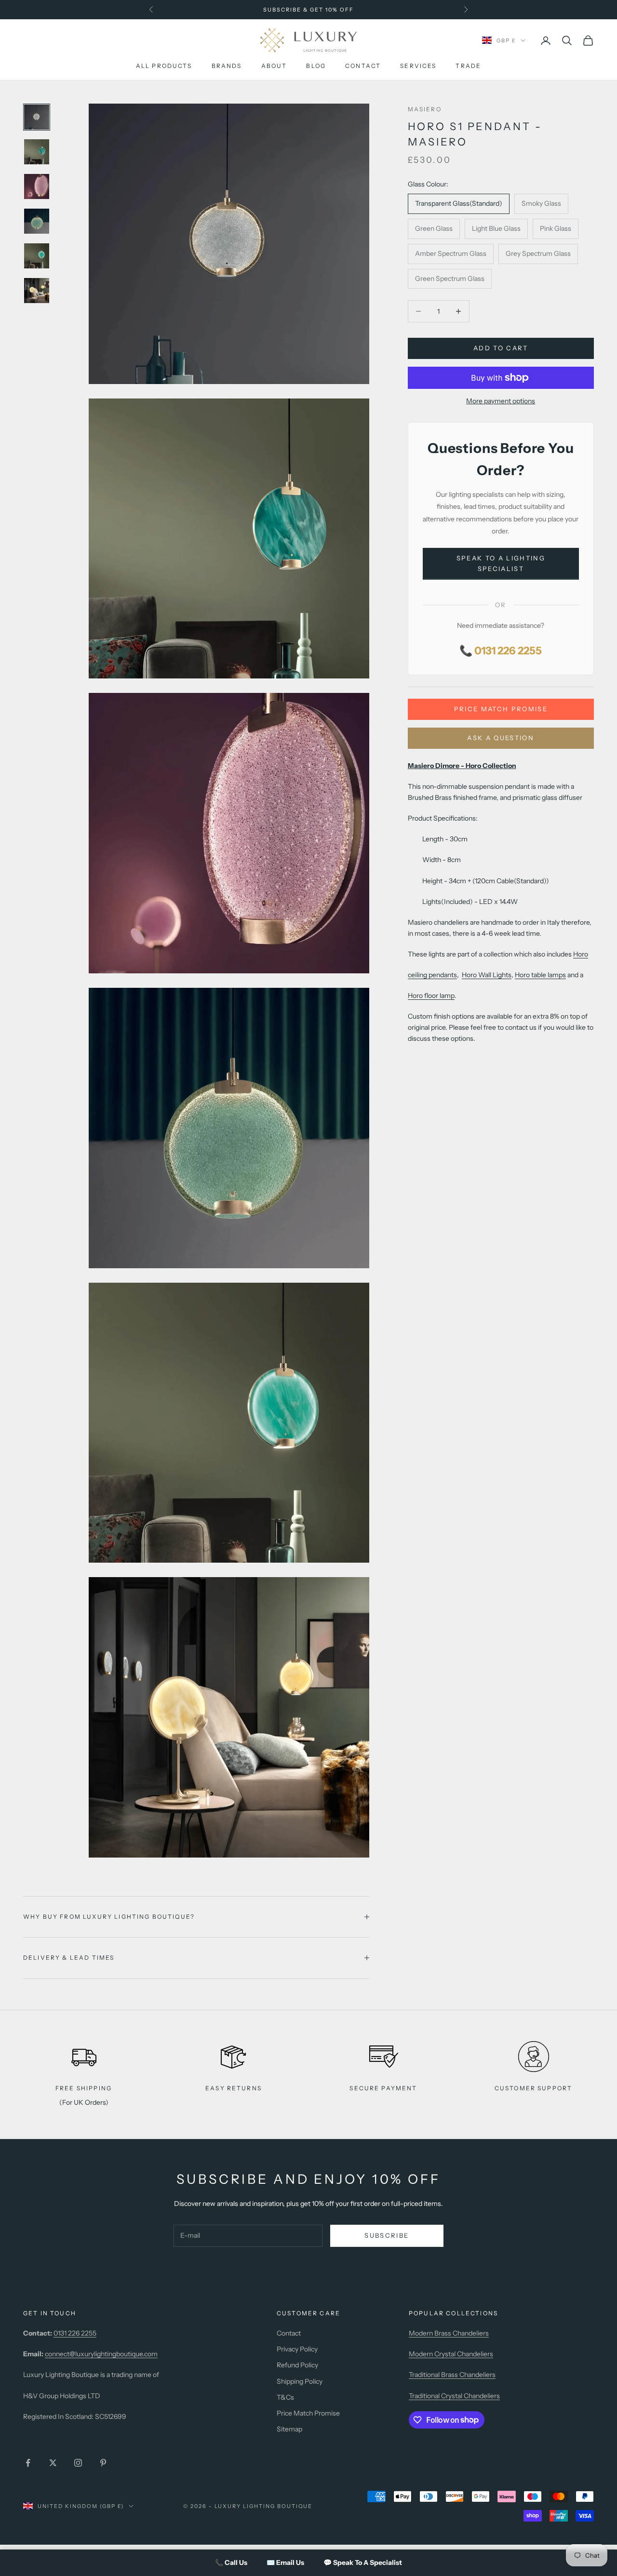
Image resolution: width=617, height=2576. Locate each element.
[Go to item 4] (37, 221)
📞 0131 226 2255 (501, 651)
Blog (316, 66)
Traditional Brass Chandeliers (452, 2375)
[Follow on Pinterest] (103, 2463)
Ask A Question (501, 738)
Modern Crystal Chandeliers (451, 2354)
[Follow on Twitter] (53, 2463)
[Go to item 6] (37, 291)
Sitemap (289, 2429)
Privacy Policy (297, 2349)
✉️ (285, 2563)
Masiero (425, 109)
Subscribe (387, 2235)
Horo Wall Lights (487, 975)
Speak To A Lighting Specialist (501, 564)
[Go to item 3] (37, 186)
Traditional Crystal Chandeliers (454, 2396)
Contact (363, 66)
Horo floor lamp (431, 996)
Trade (468, 66)
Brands (227, 66)
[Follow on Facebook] (28, 2463)
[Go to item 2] (37, 152)
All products (164, 66)
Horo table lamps (540, 975)
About (274, 66)
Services (418, 66)
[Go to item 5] (37, 256)
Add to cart (501, 348)
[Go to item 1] (37, 117)
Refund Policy (297, 2365)
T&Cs (285, 2397)
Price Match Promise (501, 709)
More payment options (501, 401)
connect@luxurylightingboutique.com (101, 2354)
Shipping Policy (300, 2381)
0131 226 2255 (75, 2333)
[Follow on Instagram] (78, 2463)
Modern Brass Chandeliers (449, 2333)
